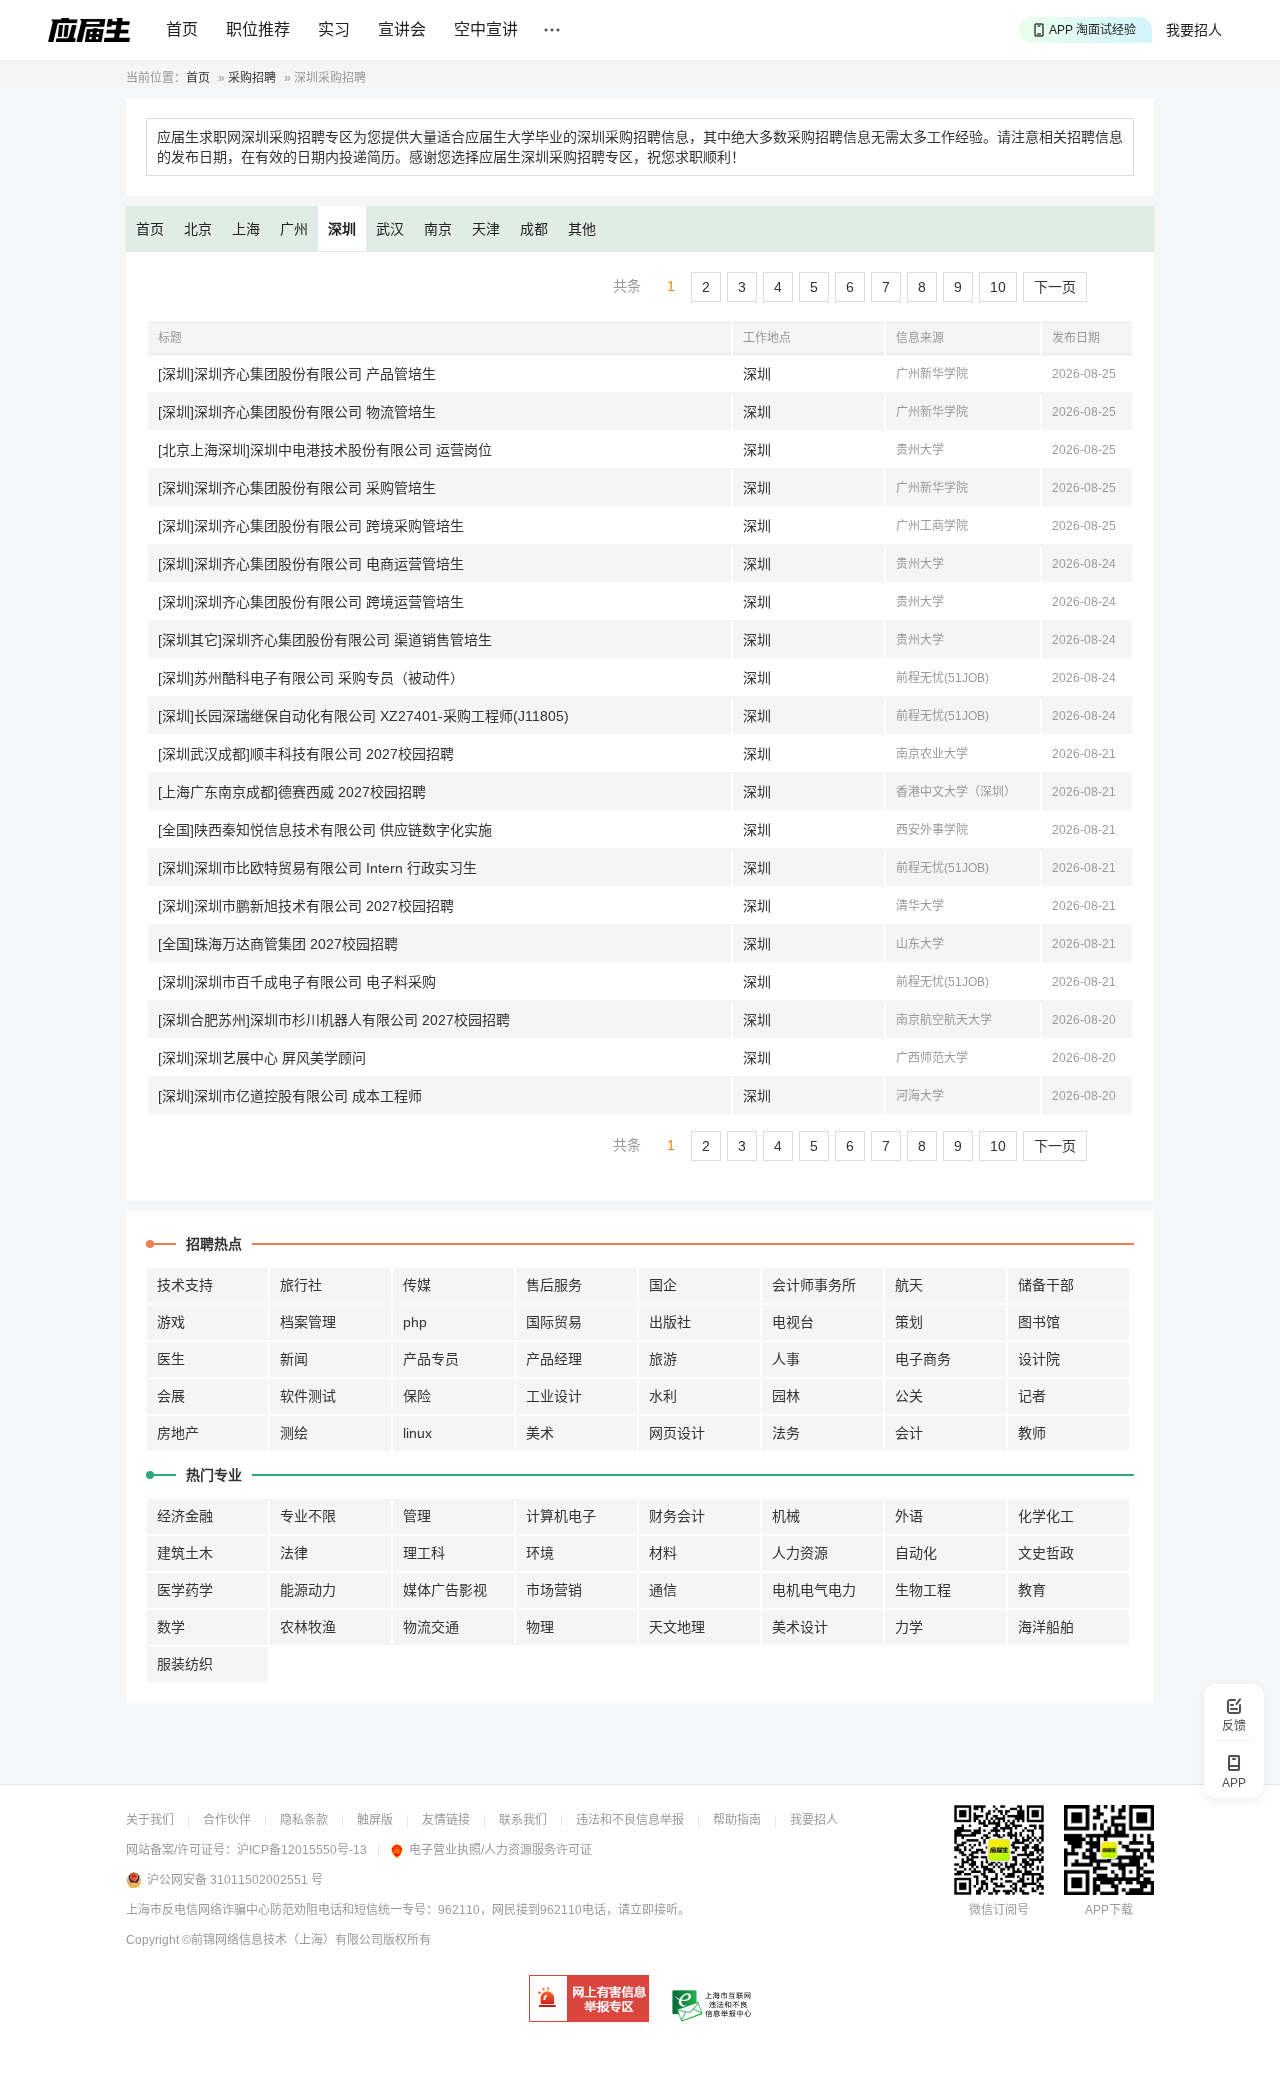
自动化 (916, 1553)
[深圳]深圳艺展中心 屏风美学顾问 (262, 1058)
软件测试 (308, 1396)
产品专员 (431, 1359)
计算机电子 (561, 1516)
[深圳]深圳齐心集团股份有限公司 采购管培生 (297, 488)
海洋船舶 (1046, 1627)
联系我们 (523, 1820)
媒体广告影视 (445, 1590)
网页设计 (677, 1433)
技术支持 (185, 1285)
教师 (1032, 1433)
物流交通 (431, 1627)
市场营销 (554, 1590)
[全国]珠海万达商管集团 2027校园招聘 (278, 944)
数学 (171, 1627)
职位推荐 (258, 29)
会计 (909, 1433)
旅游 (663, 1359)
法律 (294, 1553)
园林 (786, 1396)
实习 (334, 29)
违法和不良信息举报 (630, 1820)
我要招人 (1194, 30)
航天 (909, 1285)
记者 (1032, 1396)
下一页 (1055, 287)
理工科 (424, 1553)
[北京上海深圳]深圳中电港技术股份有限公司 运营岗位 (325, 450)
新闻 (294, 1359)
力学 (909, 1627)
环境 (540, 1553)
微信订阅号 (999, 1910)
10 (998, 287)
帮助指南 (737, 1820)
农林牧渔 (308, 1627)
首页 (182, 29)
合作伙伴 (227, 1820)
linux (417, 1433)
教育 (1032, 1590)
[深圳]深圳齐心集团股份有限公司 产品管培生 (297, 374)
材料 (663, 1553)
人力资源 (800, 1553)
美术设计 (800, 1627)
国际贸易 (554, 1322)
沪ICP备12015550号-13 (302, 1850)
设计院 (1039, 1359)
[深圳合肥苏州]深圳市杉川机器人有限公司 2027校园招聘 (334, 1020)
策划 (909, 1322)
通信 (663, 1590)
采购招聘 (252, 78)
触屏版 (375, 1820)
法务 (786, 1433)
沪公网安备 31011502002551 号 (235, 1880)
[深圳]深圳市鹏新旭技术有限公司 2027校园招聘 (306, 906)
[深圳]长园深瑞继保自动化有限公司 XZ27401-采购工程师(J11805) (363, 716)
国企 (663, 1285)
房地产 (178, 1433)
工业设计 (554, 1396)
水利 (663, 1396)
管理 (417, 1516)
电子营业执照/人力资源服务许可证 (500, 1850)
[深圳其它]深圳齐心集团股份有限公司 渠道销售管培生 (325, 640)
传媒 (417, 1285)
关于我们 (150, 1820)
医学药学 (185, 1590)
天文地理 (677, 1627)
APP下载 (1109, 1910)
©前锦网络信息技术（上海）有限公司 (282, 1940)
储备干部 (1046, 1285)
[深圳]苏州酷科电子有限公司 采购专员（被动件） (311, 678)
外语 (909, 1516)
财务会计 (677, 1516)
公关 (909, 1396)
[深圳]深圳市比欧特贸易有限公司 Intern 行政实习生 (317, 868)
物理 (540, 1627)
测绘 (294, 1433)
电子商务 (923, 1359)
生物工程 (923, 1590)
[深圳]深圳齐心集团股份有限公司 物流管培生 (297, 412)
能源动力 (308, 1590)
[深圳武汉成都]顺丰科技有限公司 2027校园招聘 (306, 754)
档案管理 (308, 1322)
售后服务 (554, 1285)
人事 (786, 1359)
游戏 (171, 1322)
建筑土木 (185, 1553)
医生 (171, 1359)
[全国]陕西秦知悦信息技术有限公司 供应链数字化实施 (325, 830)
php (415, 1322)
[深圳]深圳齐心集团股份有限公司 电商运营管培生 (311, 564)
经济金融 (185, 1516)
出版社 (670, 1322)
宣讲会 (402, 29)
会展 (171, 1396)
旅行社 (301, 1285)
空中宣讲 (486, 29)
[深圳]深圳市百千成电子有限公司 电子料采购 (297, 982)
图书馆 (1039, 1322)
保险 (417, 1396)
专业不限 (308, 1516)
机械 (786, 1516)
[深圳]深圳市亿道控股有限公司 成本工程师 (290, 1096)
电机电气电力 (814, 1590)
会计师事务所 (814, 1285)
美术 (540, 1433)
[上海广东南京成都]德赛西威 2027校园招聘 (292, 792)
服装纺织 (185, 1664)
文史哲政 (1046, 1553)
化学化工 (1046, 1516)
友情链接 (446, 1820)
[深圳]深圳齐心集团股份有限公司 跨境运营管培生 (311, 602)
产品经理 (554, 1359)
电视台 (793, 1322)
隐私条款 (304, 1820)
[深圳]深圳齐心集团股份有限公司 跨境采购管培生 (311, 526)
